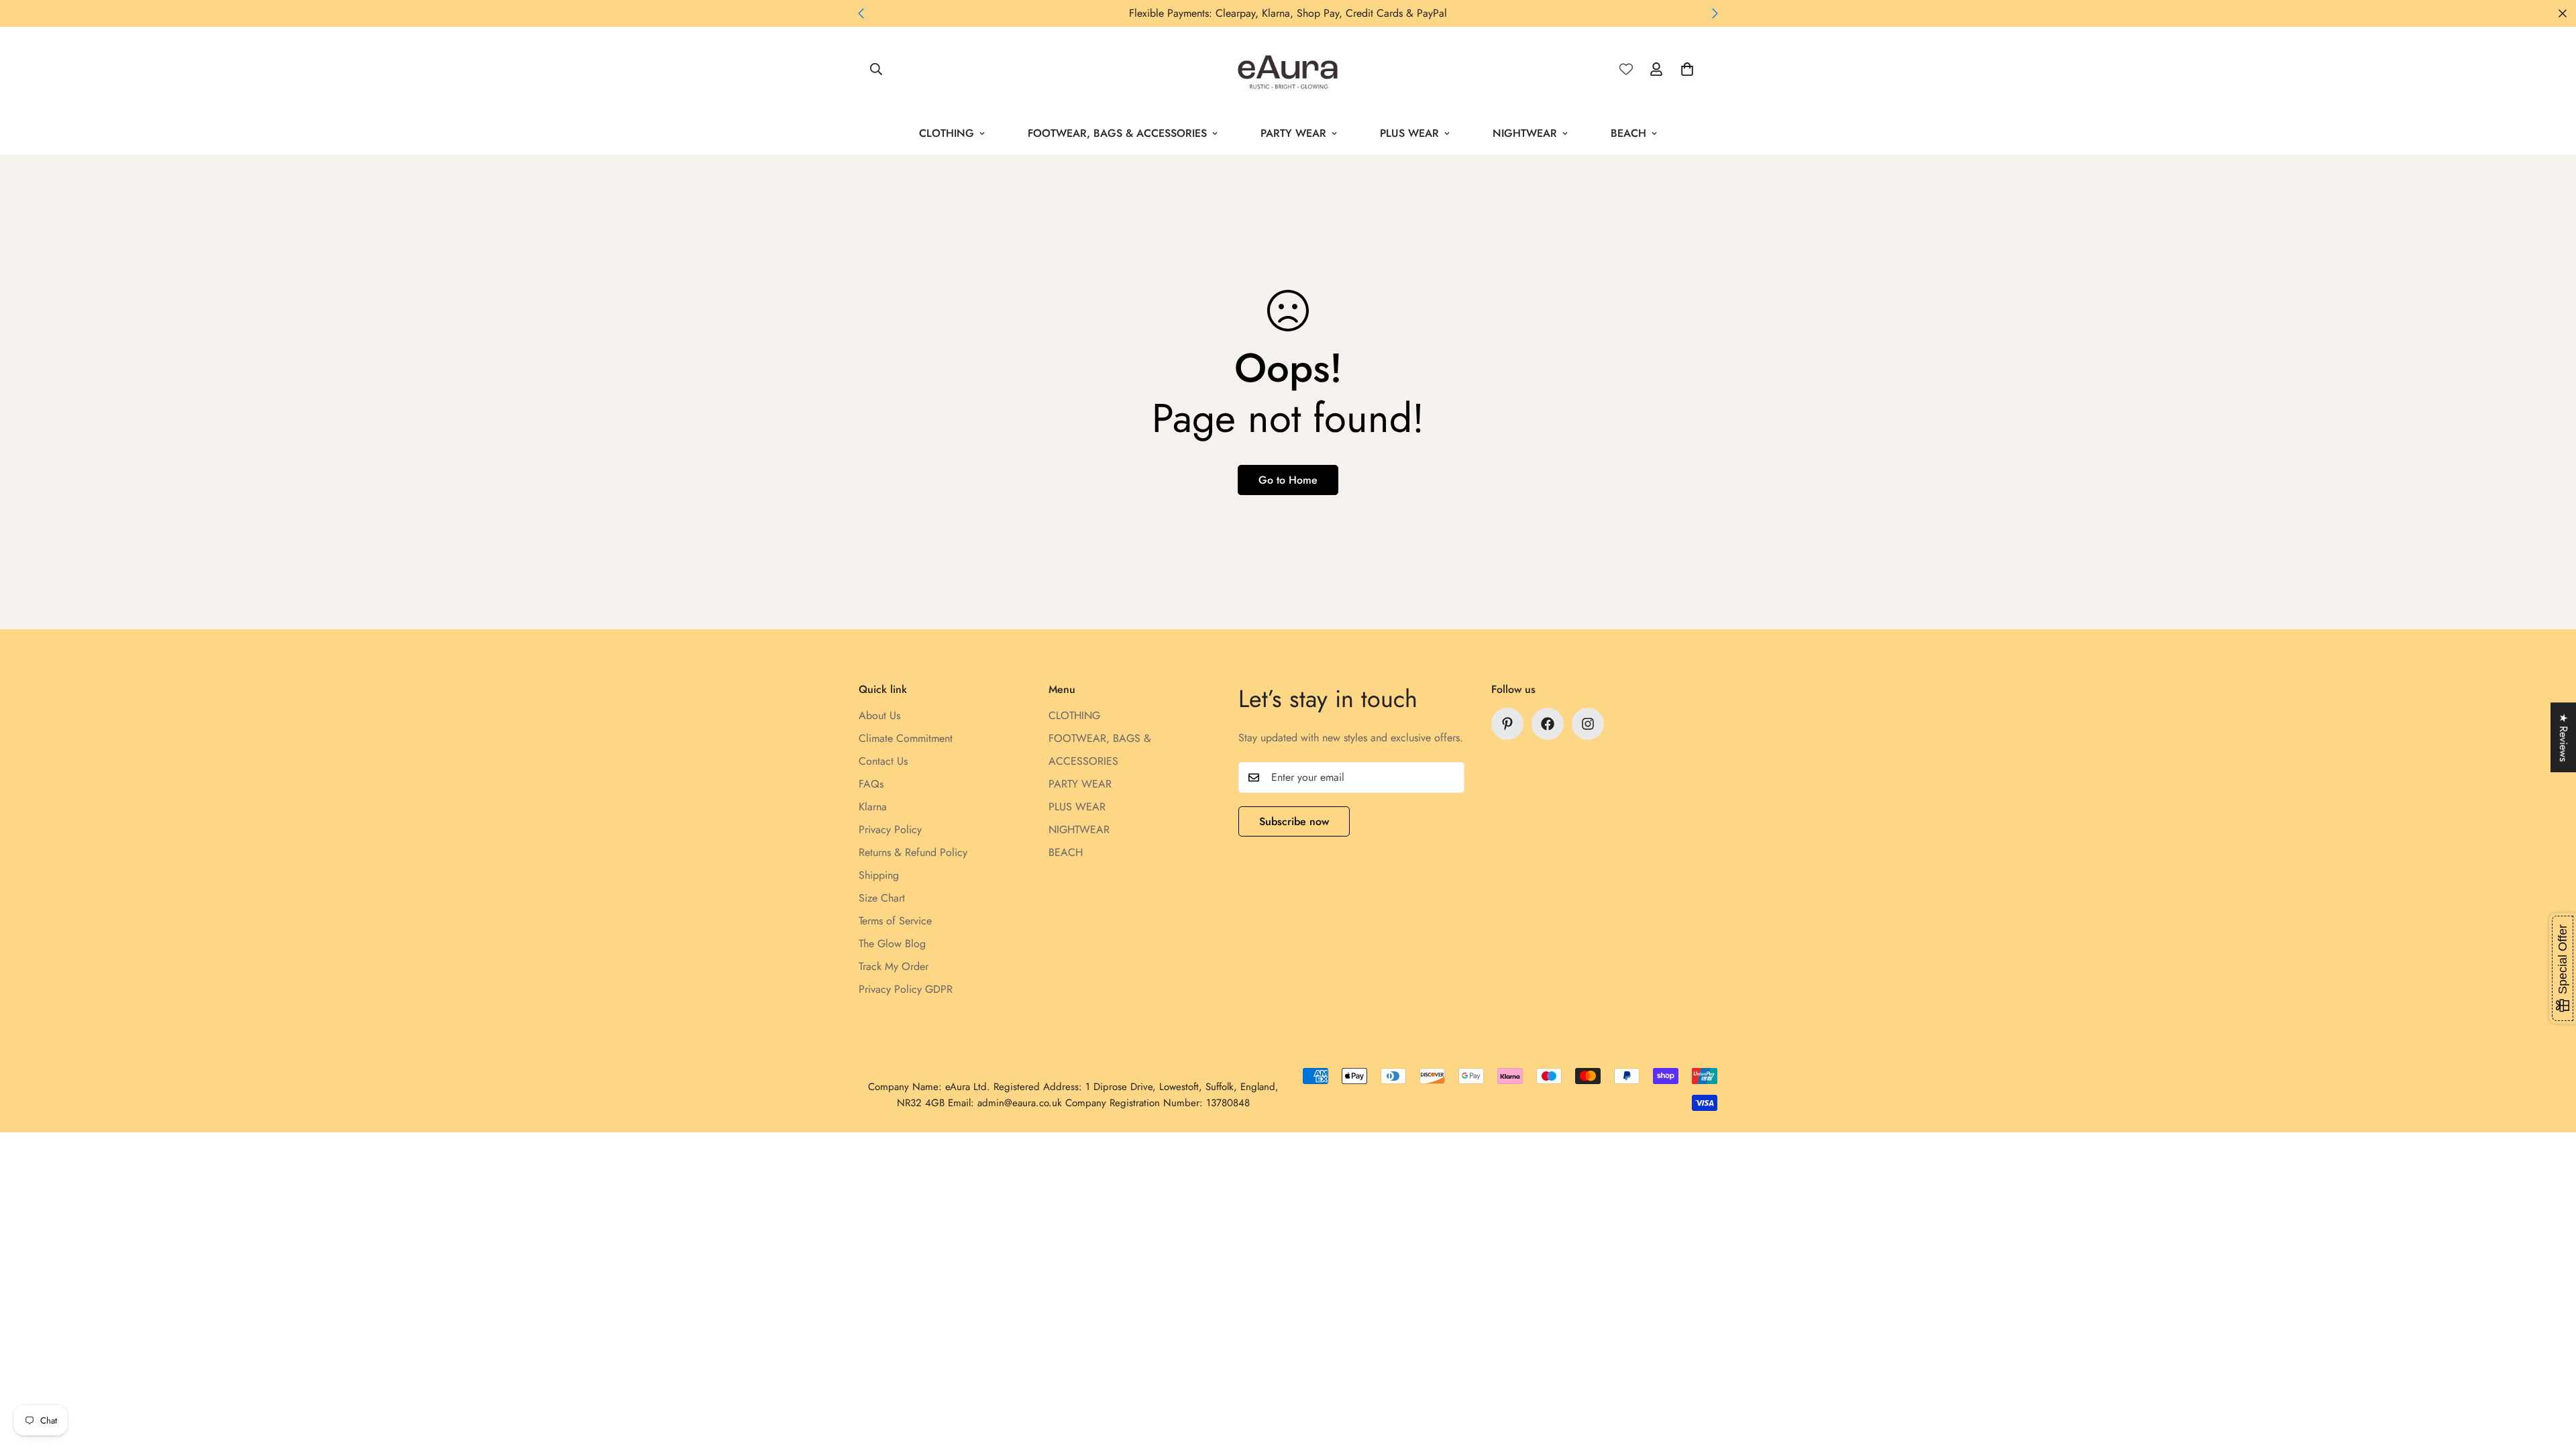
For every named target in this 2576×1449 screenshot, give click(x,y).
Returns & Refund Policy (913, 852)
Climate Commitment (906, 738)
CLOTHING (947, 133)
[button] (1687, 69)
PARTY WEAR (1293, 133)
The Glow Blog (892, 944)
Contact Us (883, 761)
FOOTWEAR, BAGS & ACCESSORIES (1117, 133)
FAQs (871, 784)
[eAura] (1288, 69)
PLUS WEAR (1409, 133)
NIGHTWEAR (1525, 133)
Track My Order (894, 966)
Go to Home (1288, 480)
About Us (879, 715)
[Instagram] (1588, 724)
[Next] (1715, 13)
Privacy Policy (890, 829)
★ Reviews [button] (2564, 737)
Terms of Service (895, 921)
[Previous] (861, 13)
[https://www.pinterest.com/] (1507, 724)
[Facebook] (1548, 724)
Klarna (873, 807)
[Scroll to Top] (2550, 1376)
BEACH (1628, 133)
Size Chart (882, 898)
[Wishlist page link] (1626, 69)
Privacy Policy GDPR (906, 989)
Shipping (879, 875)
